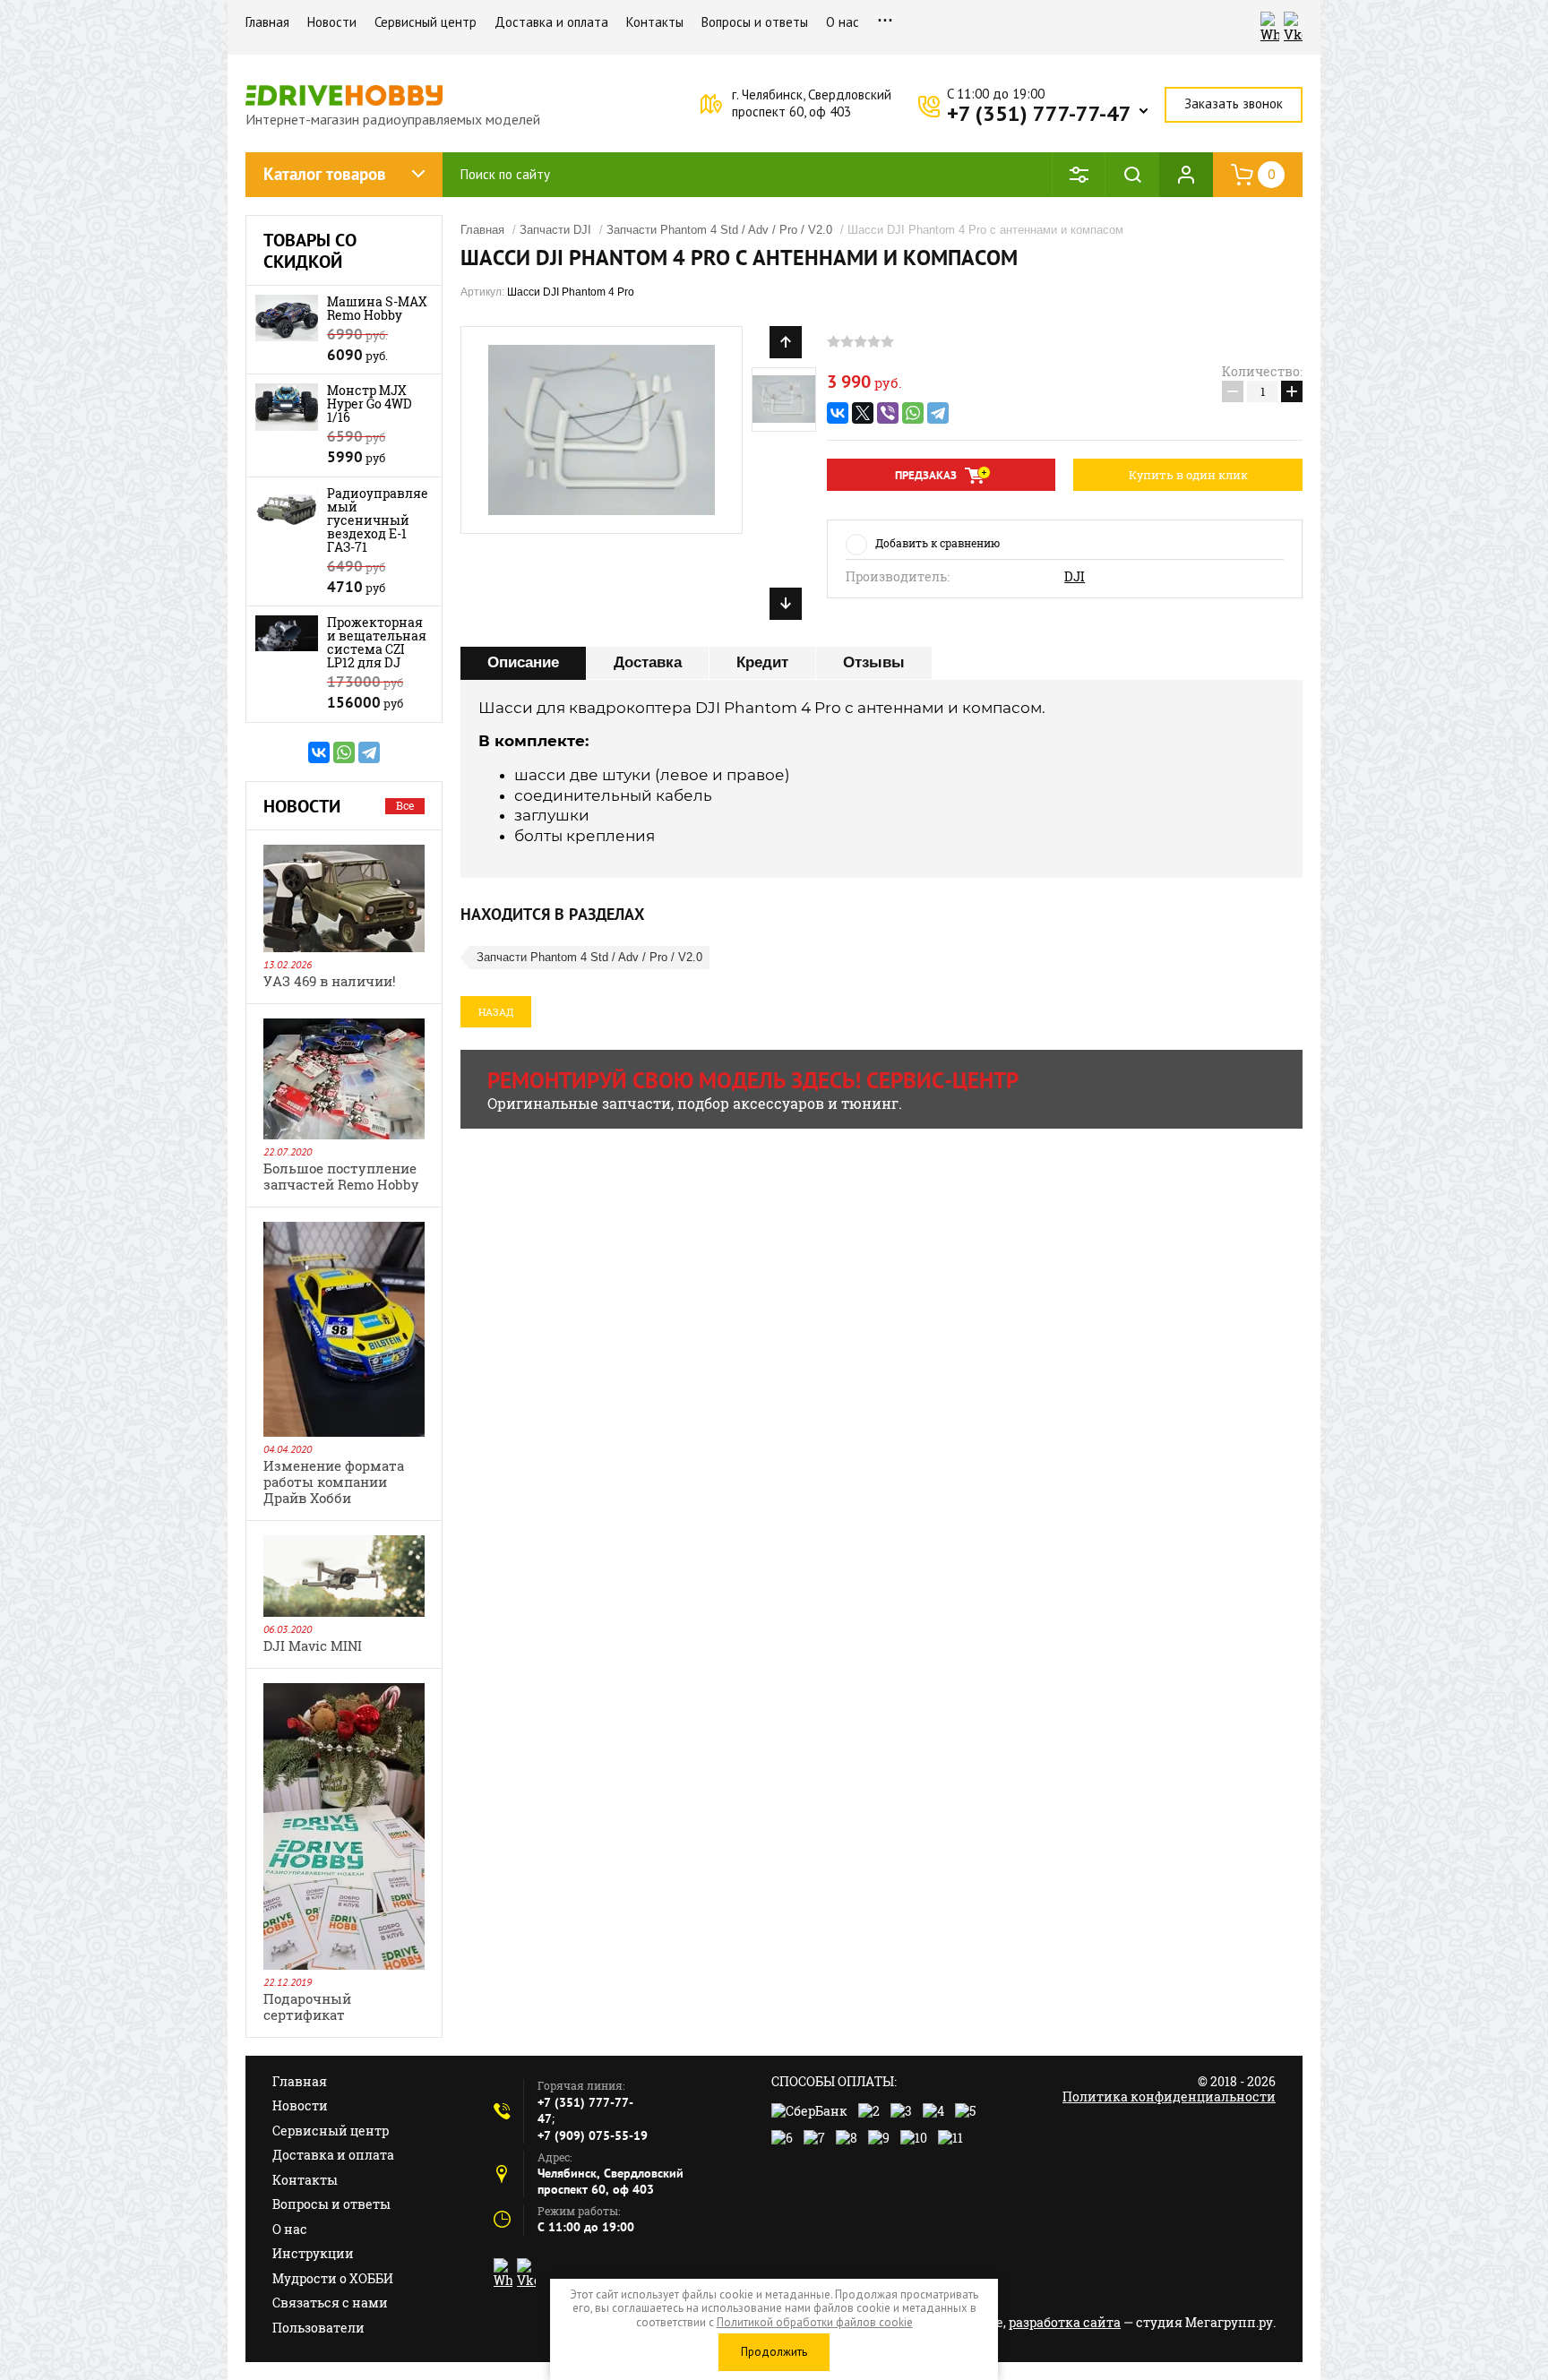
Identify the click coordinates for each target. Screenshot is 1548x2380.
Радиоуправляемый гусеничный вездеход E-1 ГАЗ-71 (378, 520)
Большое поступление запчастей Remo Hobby (341, 1176)
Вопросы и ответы (755, 22)
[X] (863, 413)
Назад (496, 1012)
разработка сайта (1065, 2322)
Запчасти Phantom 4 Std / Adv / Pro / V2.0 (719, 230)
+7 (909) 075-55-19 (593, 2135)
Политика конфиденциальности (1169, 2096)
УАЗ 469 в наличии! (330, 981)
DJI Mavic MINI (313, 1645)
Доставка (648, 662)
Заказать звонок (1234, 103)
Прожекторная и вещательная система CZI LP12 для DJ (377, 642)
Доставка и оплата (551, 22)
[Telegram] (369, 752)
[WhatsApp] (344, 752)
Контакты (655, 22)
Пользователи (318, 2328)
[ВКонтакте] (319, 752)
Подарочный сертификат (307, 2006)
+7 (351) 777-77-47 (1039, 114)
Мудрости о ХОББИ (333, 2278)
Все (405, 805)
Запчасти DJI (555, 230)
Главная (267, 22)
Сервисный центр (426, 22)
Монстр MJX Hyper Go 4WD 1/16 (370, 404)
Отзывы (874, 662)
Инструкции (313, 2253)
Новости (332, 22)
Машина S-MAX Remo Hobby (377, 308)
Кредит (762, 662)
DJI (1075, 577)
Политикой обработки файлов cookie (815, 2322)
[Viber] (888, 413)
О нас (843, 22)
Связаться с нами (330, 2303)
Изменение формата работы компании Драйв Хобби (334, 1482)
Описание (523, 662)
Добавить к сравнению (937, 543)
